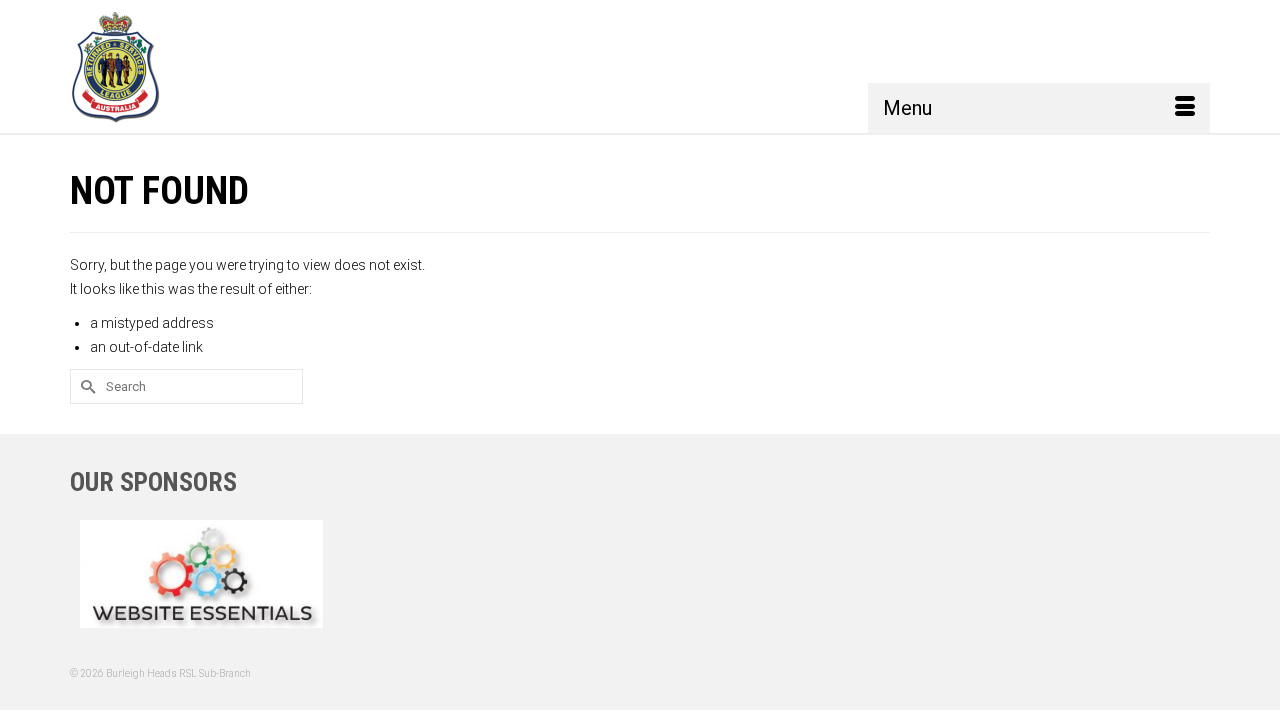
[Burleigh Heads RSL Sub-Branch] (143, 66)
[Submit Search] (85, 386)
